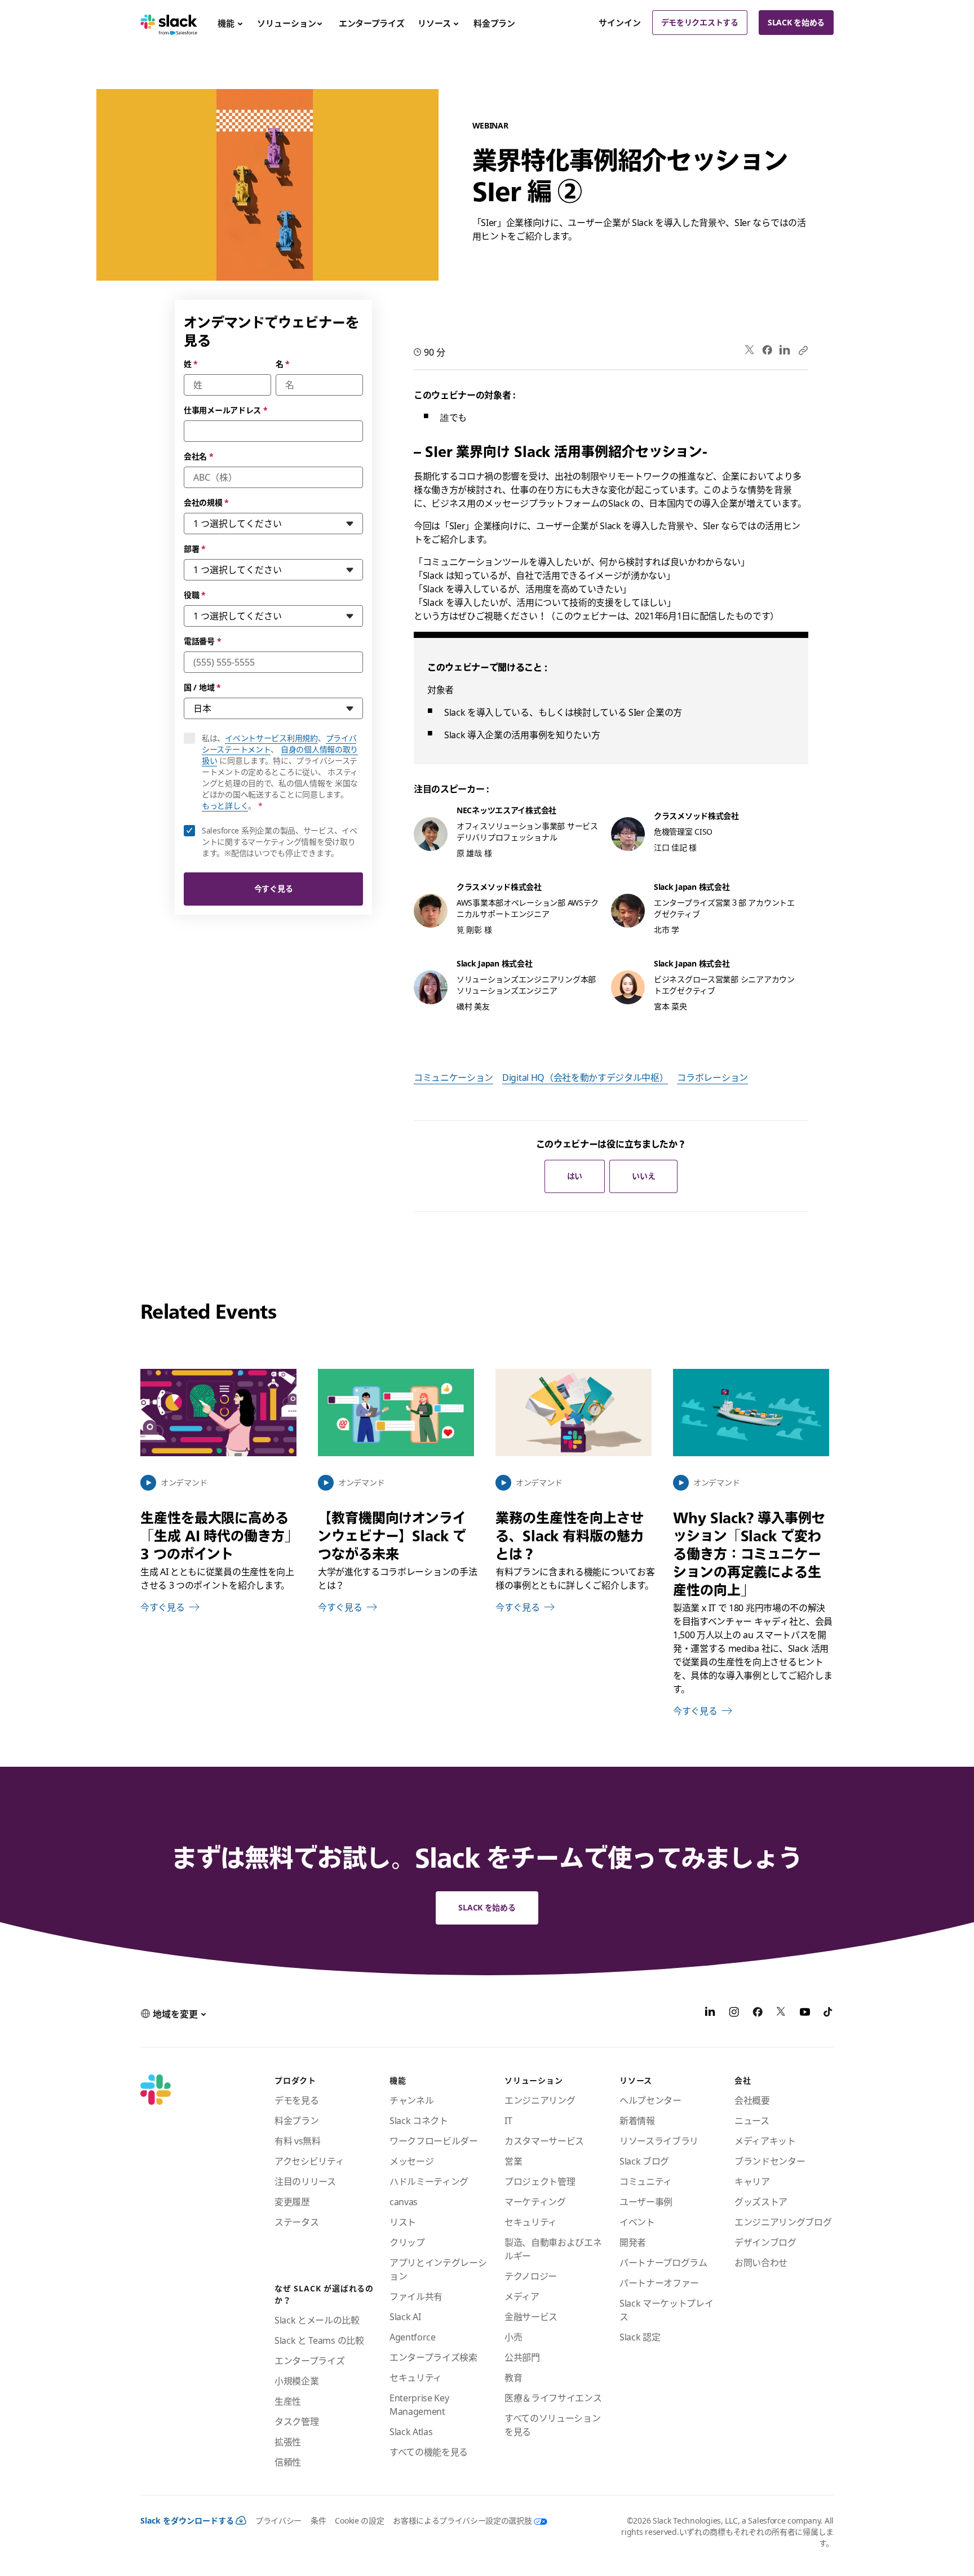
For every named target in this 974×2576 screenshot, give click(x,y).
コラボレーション (712, 1078)
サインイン (620, 23)
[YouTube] (805, 2014)
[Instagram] (734, 2014)
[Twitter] (750, 350)
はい (575, 1176)
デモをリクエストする (700, 22)
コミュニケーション (453, 1078)
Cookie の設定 (359, 2520)
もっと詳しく (225, 806)
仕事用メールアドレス (226, 410)
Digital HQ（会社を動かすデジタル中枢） (585, 1078)
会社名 (199, 456)
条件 (318, 2520)
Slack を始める (796, 22)
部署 (195, 549)
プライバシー (278, 2520)
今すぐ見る (274, 888)
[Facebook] (767, 350)
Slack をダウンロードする (187, 2520)
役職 (195, 595)
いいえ (643, 1176)
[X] (781, 2014)
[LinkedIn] (785, 350)
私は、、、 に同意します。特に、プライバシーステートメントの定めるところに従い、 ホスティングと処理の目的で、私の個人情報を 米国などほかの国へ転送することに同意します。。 (282, 772)
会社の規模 (206, 502)
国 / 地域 (202, 687)
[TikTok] (829, 2014)
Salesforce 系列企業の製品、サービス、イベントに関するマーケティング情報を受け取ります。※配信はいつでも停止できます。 (280, 842)
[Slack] (169, 23)
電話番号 (202, 641)
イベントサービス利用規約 (271, 738)
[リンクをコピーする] (803, 350)
